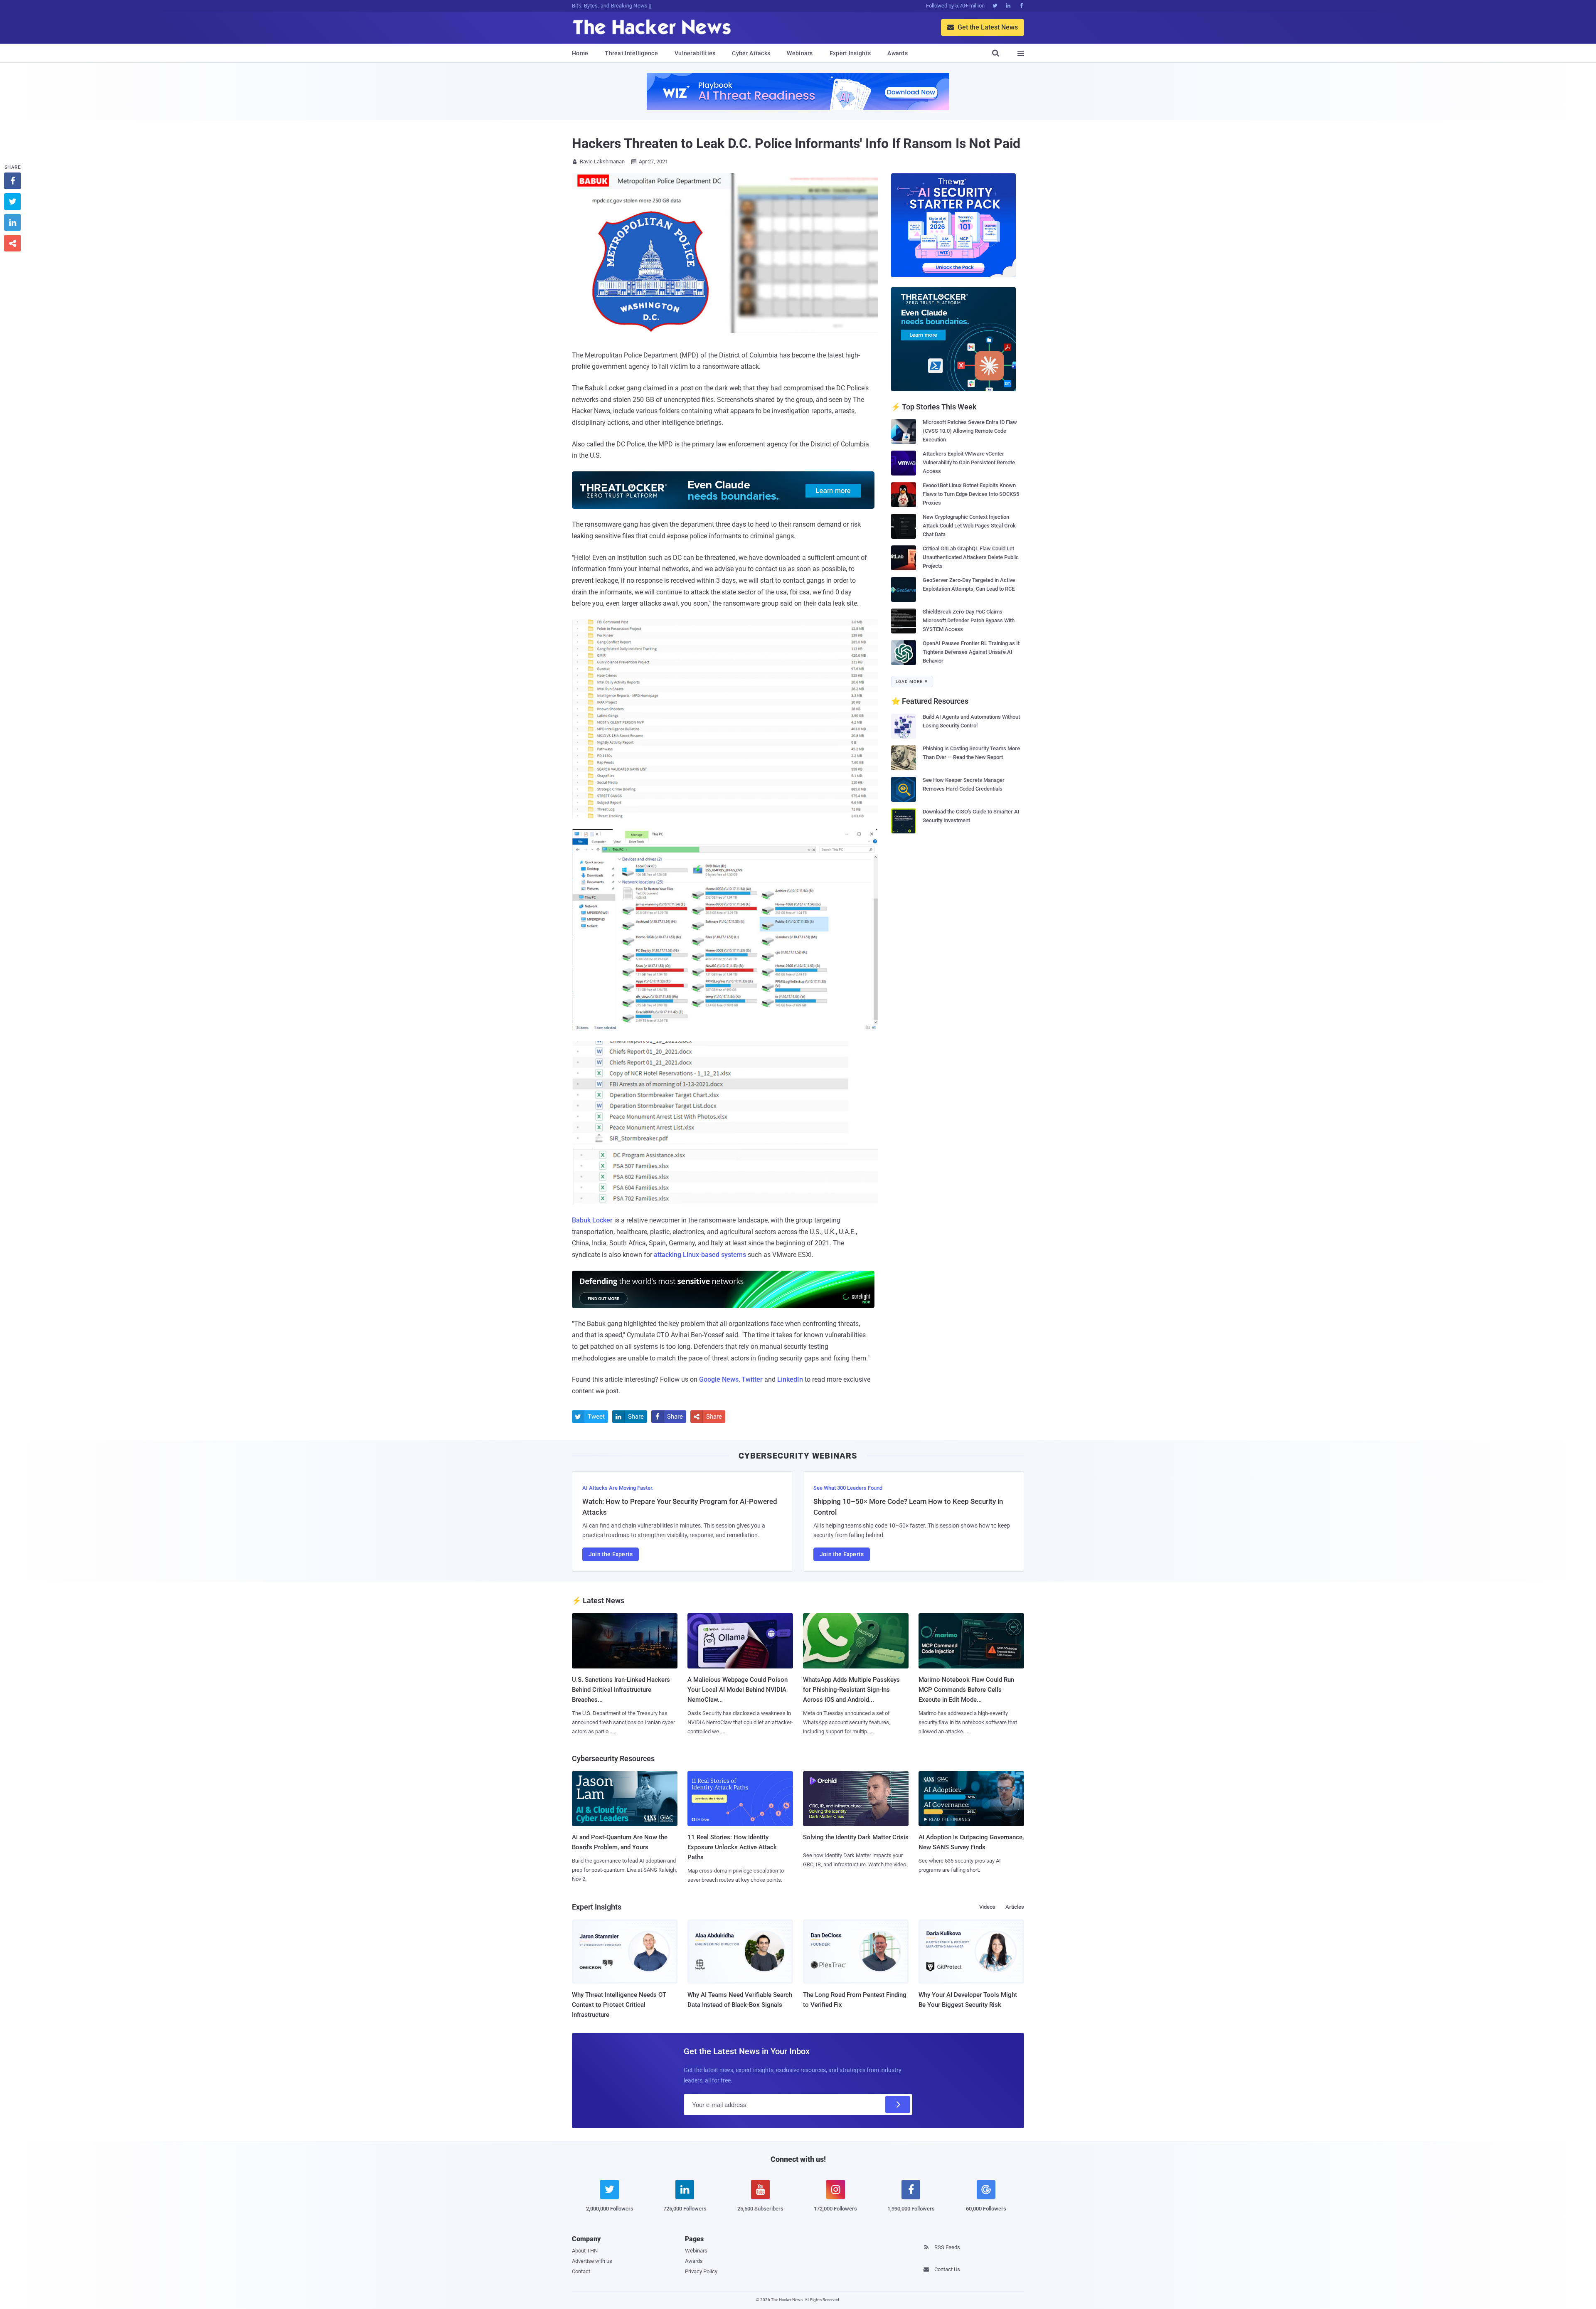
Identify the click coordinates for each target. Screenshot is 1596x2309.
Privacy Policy (701, 2271)
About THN (585, 2251)
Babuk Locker (592, 1220)
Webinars (800, 53)
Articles (1015, 1907)
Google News (719, 1379)
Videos (987, 1907)
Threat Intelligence (631, 53)
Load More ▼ (912, 681)
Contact (581, 2271)
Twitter (752, 1379)
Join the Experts (611, 1554)
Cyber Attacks (751, 53)
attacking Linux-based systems (700, 1255)
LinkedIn (790, 1379)
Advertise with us (592, 2261)
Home (580, 53)
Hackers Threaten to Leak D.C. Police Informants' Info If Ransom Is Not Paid (796, 143)
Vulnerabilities (695, 53)
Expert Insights (850, 53)
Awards (898, 53)
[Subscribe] (898, 2104)
